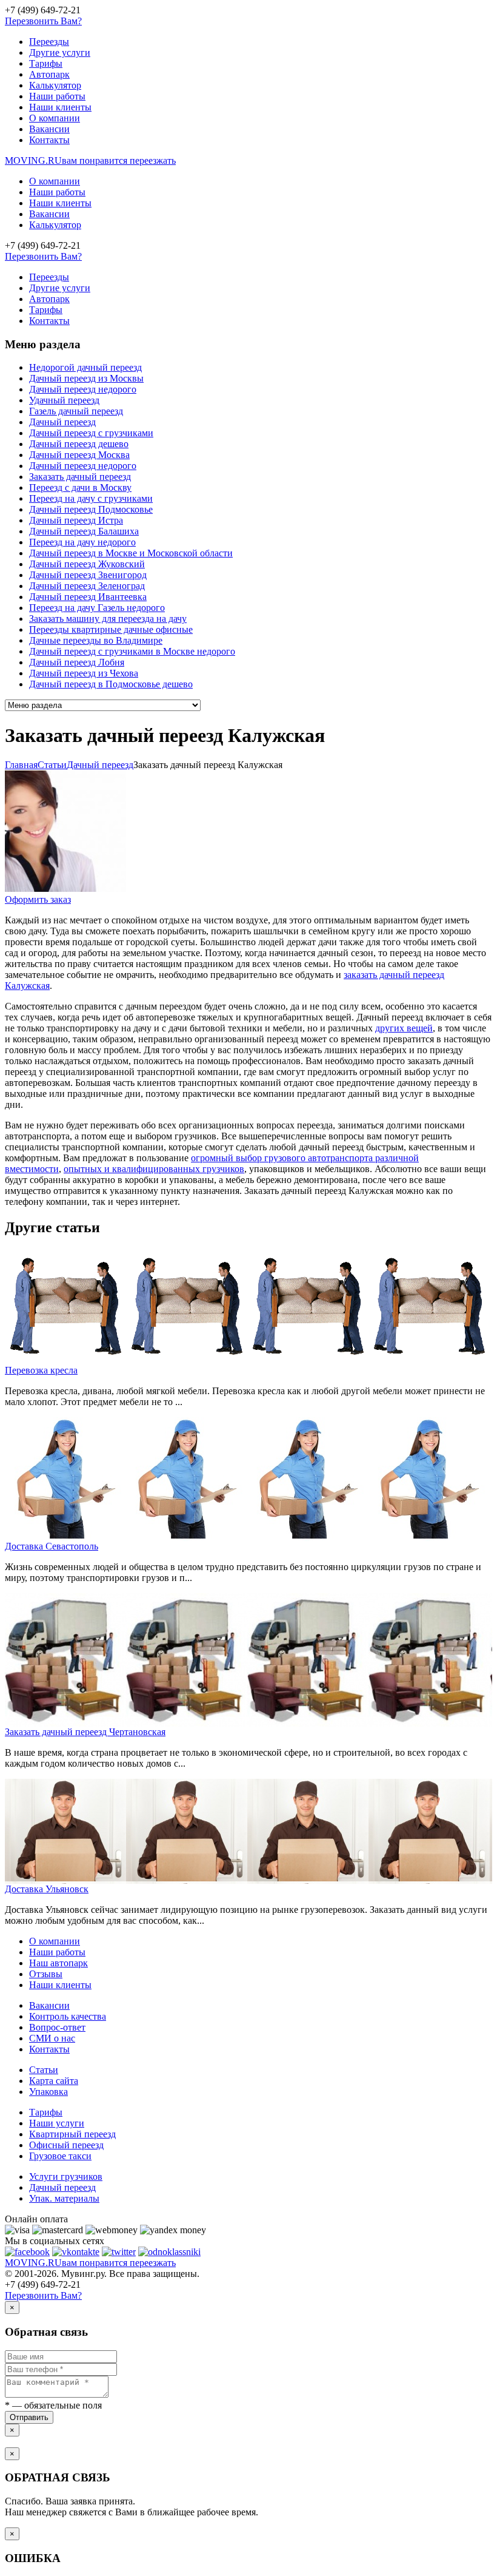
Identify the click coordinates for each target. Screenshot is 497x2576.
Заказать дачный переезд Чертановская (85, 1732)
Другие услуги (60, 52)
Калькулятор (55, 85)
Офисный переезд (66, 2145)
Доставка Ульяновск (47, 1889)
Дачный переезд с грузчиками (91, 433)
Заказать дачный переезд (80, 477)
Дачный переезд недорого (83, 389)
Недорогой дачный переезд (85, 367)
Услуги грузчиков (66, 2176)
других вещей (404, 1028)
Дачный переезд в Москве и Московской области (131, 553)
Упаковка (48, 2092)
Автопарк (49, 74)
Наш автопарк (58, 1963)
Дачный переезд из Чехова (84, 673)
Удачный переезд (64, 400)
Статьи (44, 2070)
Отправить (29, 2417)
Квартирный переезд (72, 2134)
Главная (21, 765)
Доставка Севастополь (52, 1546)
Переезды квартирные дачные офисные (111, 629)
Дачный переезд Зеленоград (87, 586)
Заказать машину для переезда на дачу (108, 619)
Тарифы (46, 63)
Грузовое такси (60, 2156)
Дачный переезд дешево (79, 444)
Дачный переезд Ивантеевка (88, 597)
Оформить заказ (38, 899)
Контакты (49, 140)
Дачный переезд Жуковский (87, 564)
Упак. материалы (64, 2198)
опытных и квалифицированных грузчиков (154, 1169)
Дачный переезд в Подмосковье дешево (111, 684)
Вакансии (49, 129)
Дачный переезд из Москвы (86, 378)
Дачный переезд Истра (76, 520)
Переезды (49, 42)
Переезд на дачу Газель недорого (97, 608)
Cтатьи (52, 765)
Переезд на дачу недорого (82, 542)
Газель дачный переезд (76, 411)
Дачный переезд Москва (79, 455)
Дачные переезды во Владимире (96, 640)
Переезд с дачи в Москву (80, 487)
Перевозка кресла (41, 1370)
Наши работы (57, 96)
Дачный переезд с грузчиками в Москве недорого (132, 651)
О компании (55, 118)
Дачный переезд (62, 422)
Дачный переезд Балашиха (84, 531)
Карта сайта (54, 2081)
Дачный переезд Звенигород (88, 575)
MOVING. (90, 160)
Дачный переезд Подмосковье (91, 509)
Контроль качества (68, 2016)
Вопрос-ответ (57, 2027)
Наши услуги (57, 2123)
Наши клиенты (60, 107)
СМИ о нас (52, 2038)
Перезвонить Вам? (43, 21)
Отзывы (46, 1974)
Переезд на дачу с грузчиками (91, 498)
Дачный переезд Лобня (77, 662)
